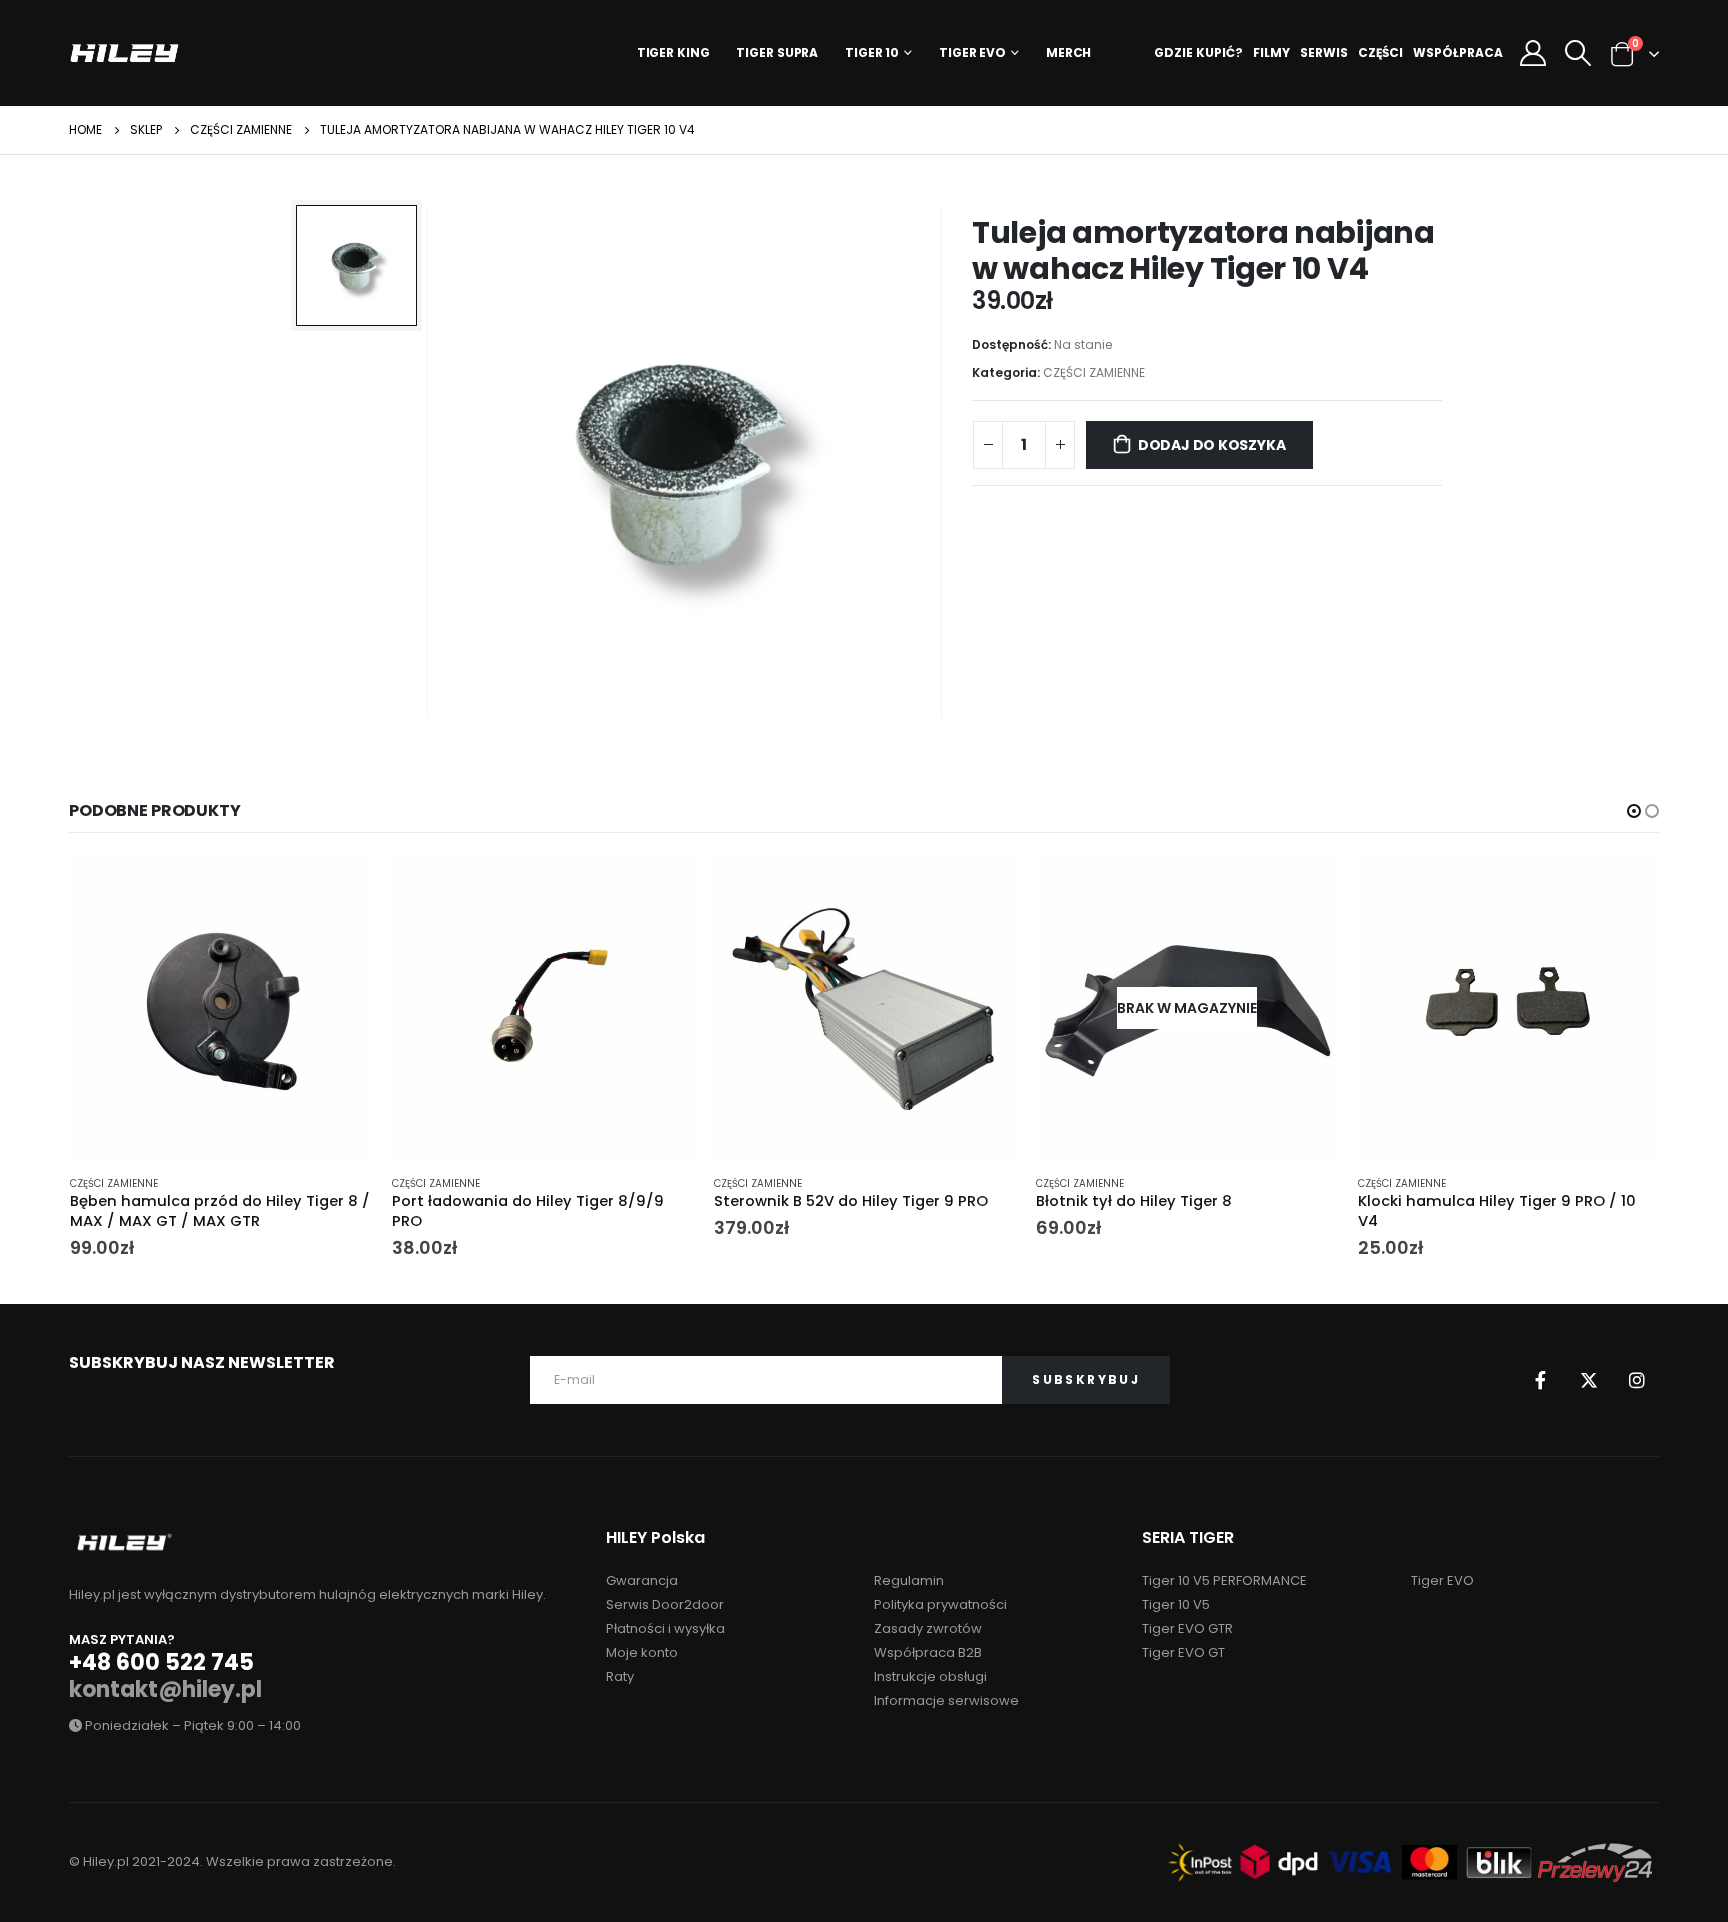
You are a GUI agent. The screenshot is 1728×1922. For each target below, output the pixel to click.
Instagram (1637, 1380)
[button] (1634, 811)
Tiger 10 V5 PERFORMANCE (1224, 1580)
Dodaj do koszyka (1212, 445)
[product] (221, 1008)
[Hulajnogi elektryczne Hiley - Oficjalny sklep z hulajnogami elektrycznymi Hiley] (124, 52)
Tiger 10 (872, 52)
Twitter (1589, 1380)
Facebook (1541, 1380)
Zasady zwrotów (928, 1628)
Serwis (1324, 52)
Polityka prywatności (940, 1604)
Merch (1068, 52)
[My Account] (1532, 53)
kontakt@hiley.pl (165, 1689)
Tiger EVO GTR (1187, 1628)
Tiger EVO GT (1183, 1652)
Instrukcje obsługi (930, 1676)
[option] (356, 265)
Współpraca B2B (928, 1652)
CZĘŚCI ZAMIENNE (1094, 372)
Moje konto (642, 1652)
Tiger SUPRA (777, 52)
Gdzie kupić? (1198, 52)
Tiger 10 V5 (1176, 1604)
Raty (620, 1676)
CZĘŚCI (1380, 52)
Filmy (1271, 52)
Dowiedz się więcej (1305, 890)
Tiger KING (673, 52)
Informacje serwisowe (946, 1700)
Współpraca (1458, 52)
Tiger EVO (972, 52)
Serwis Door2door (665, 1604)
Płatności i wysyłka (665, 1628)
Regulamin (909, 1580)
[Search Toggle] (1577, 53)
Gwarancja (642, 1580)
